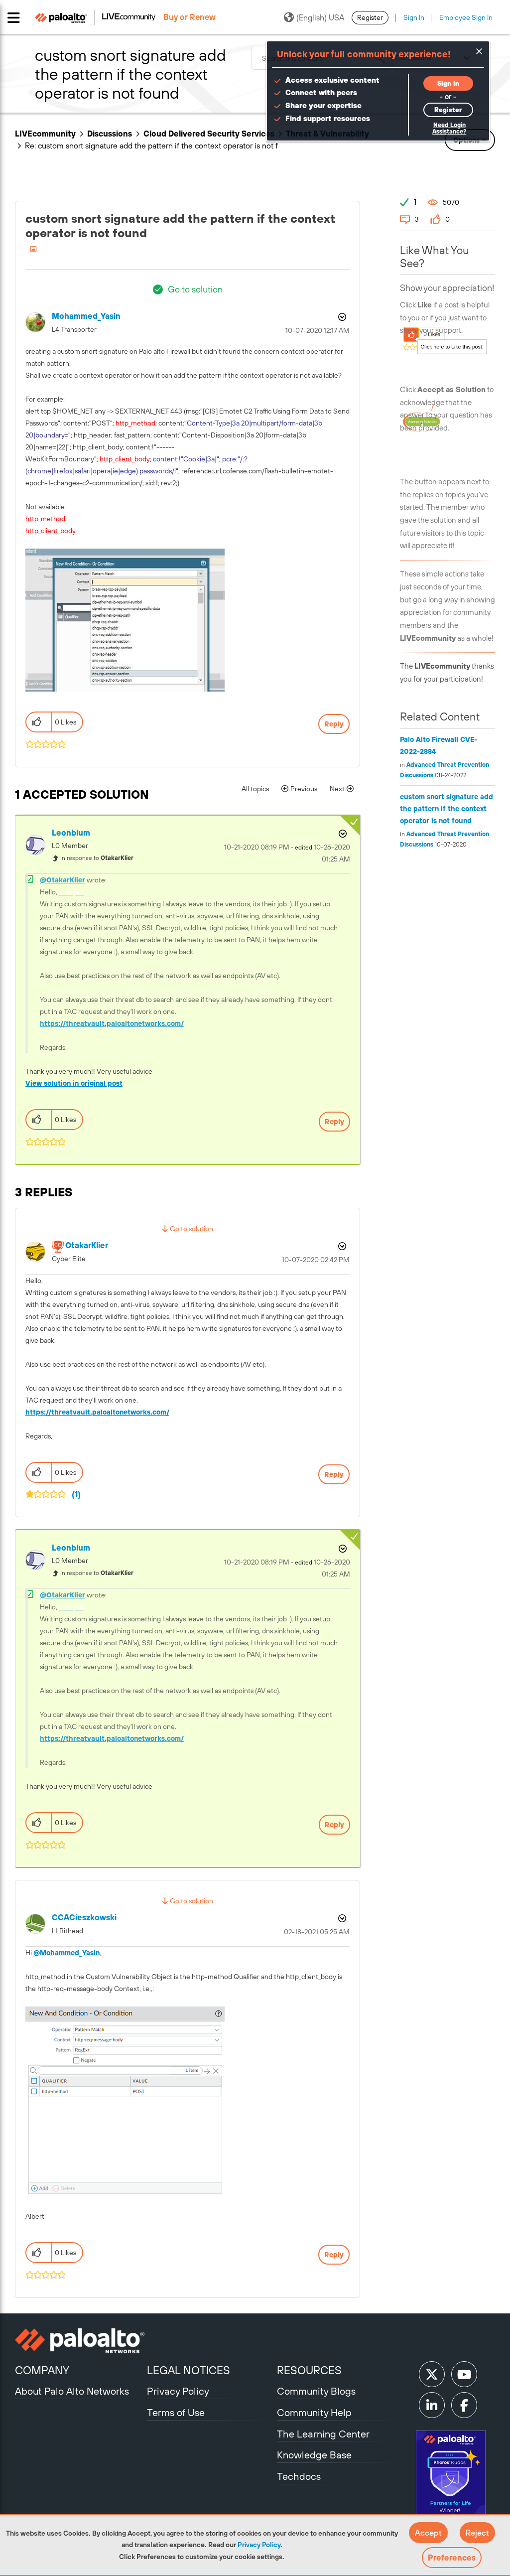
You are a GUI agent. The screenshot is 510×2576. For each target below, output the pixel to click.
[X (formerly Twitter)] (432, 2374)
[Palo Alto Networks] (80, 2341)
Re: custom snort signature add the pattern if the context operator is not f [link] (151, 145)
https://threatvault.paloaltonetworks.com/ (112, 1023)
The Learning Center (323, 2434)
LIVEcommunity (45, 134)
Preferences (452, 2558)
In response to (97, 858)
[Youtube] (464, 2374)
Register (370, 17)
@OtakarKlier (63, 880)
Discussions (110, 134)
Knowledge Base (314, 2455)
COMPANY (42, 2370)
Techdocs (299, 2476)
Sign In (414, 17)
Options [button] (341, 317)
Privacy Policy (259, 2545)
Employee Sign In (466, 17)
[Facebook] (464, 2405)
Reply (334, 724)
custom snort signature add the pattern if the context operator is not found (446, 809)
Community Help (314, 2412)
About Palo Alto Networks (72, 2391)
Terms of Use (176, 2412)
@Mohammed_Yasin (66, 1953)
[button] (428, 2533)
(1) (76, 1494)
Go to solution (195, 289)
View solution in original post (74, 1083)
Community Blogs (316, 2391)
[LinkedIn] (432, 2405)
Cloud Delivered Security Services (209, 134)
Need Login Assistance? (449, 128)
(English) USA (320, 17)
